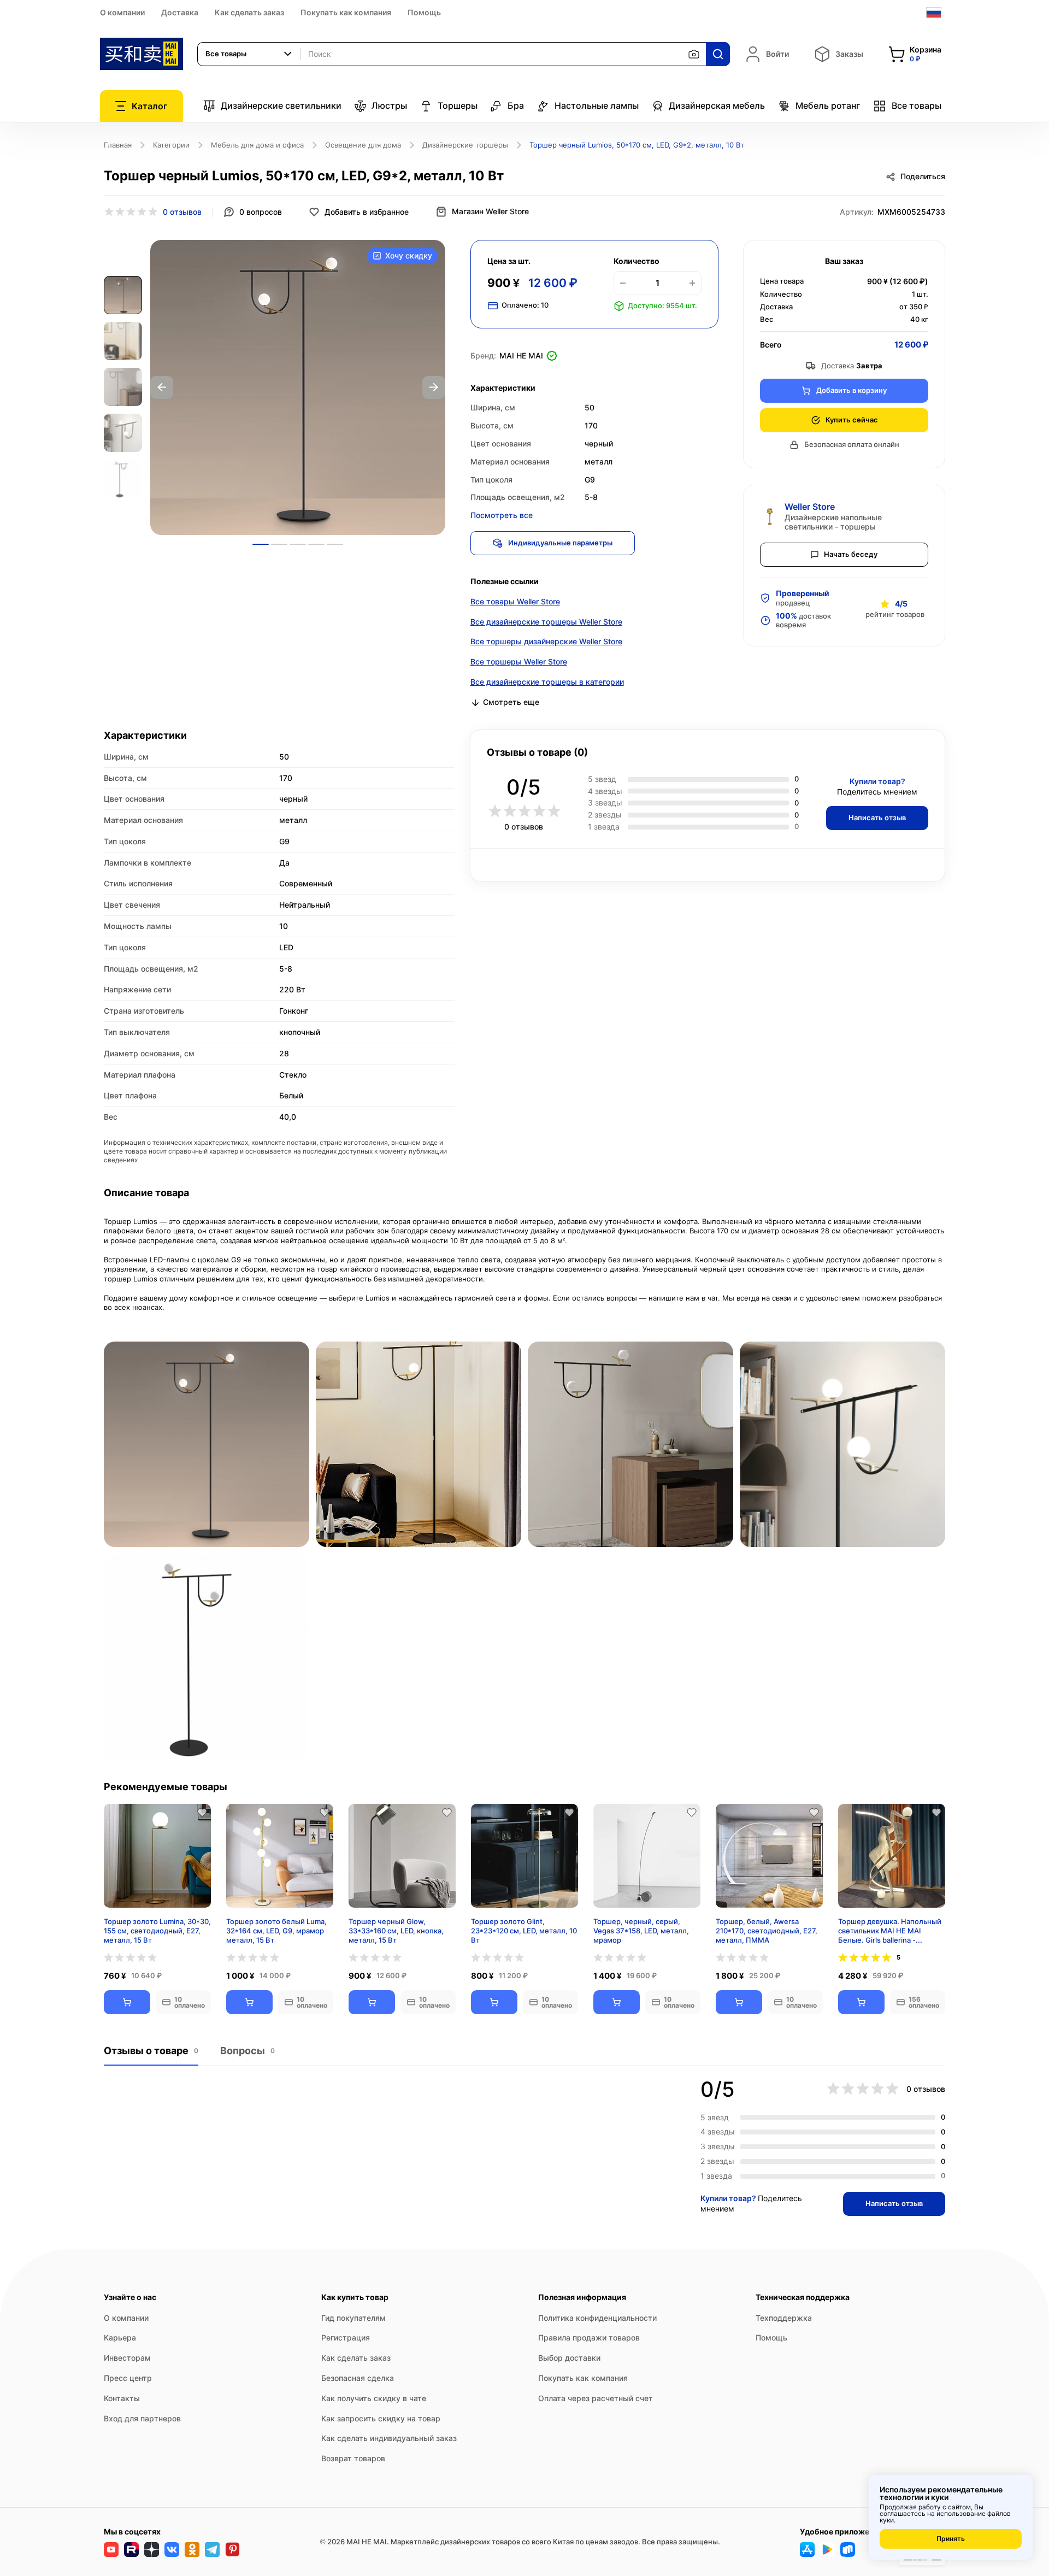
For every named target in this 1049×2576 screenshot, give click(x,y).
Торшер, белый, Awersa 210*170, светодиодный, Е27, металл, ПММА (767, 1931)
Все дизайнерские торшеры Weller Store (546, 622)
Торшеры (458, 105)
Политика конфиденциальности (597, 2318)
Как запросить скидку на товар (381, 2418)
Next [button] (434, 387)
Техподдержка (784, 2318)
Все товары (917, 105)
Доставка (180, 12)
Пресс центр (128, 2378)
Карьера (120, 2337)
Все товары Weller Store (515, 601)
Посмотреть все (502, 515)
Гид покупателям (353, 2318)
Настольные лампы (597, 105)
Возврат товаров (353, 2458)
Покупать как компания (346, 12)
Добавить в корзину (851, 390)
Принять (951, 2539)
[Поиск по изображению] (694, 54)
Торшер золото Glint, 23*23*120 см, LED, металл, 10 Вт (524, 1931)
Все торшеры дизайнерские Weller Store (546, 641)
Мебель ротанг (828, 105)
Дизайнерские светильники (281, 105)
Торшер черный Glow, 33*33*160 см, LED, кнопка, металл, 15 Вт (396, 1931)
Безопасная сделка (358, 2378)
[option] (298, 387)
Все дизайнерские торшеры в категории (547, 682)
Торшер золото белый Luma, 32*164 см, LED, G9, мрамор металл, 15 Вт (276, 1931)
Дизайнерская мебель (717, 105)
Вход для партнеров (142, 2418)
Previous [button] (162, 387)
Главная (118, 145)
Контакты (122, 2398)
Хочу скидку (409, 255)
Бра (516, 105)
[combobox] (249, 54)
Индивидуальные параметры (560, 543)
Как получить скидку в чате (374, 2398)
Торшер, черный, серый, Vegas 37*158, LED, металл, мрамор (641, 1931)
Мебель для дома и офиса (257, 145)
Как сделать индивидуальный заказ (389, 2438)
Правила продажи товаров (589, 2337)
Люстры (389, 105)
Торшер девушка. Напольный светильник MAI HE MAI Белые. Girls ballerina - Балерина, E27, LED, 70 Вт (890, 1931)
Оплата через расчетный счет (596, 2398)
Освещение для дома (363, 145)
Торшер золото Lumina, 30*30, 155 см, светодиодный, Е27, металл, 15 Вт (157, 1931)
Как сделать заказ (249, 12)
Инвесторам (127, 2358)
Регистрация (346, 2337)
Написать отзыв (877, 818)
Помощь (424, 12)
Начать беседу (851, 554)
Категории (171, 145)
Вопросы (247, 2051)
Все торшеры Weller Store (519, 661)
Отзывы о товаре (151, 2051)
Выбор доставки (569, 2358)
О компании (122, 12)
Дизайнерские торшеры (465, 145)
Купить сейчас (852, 420)
